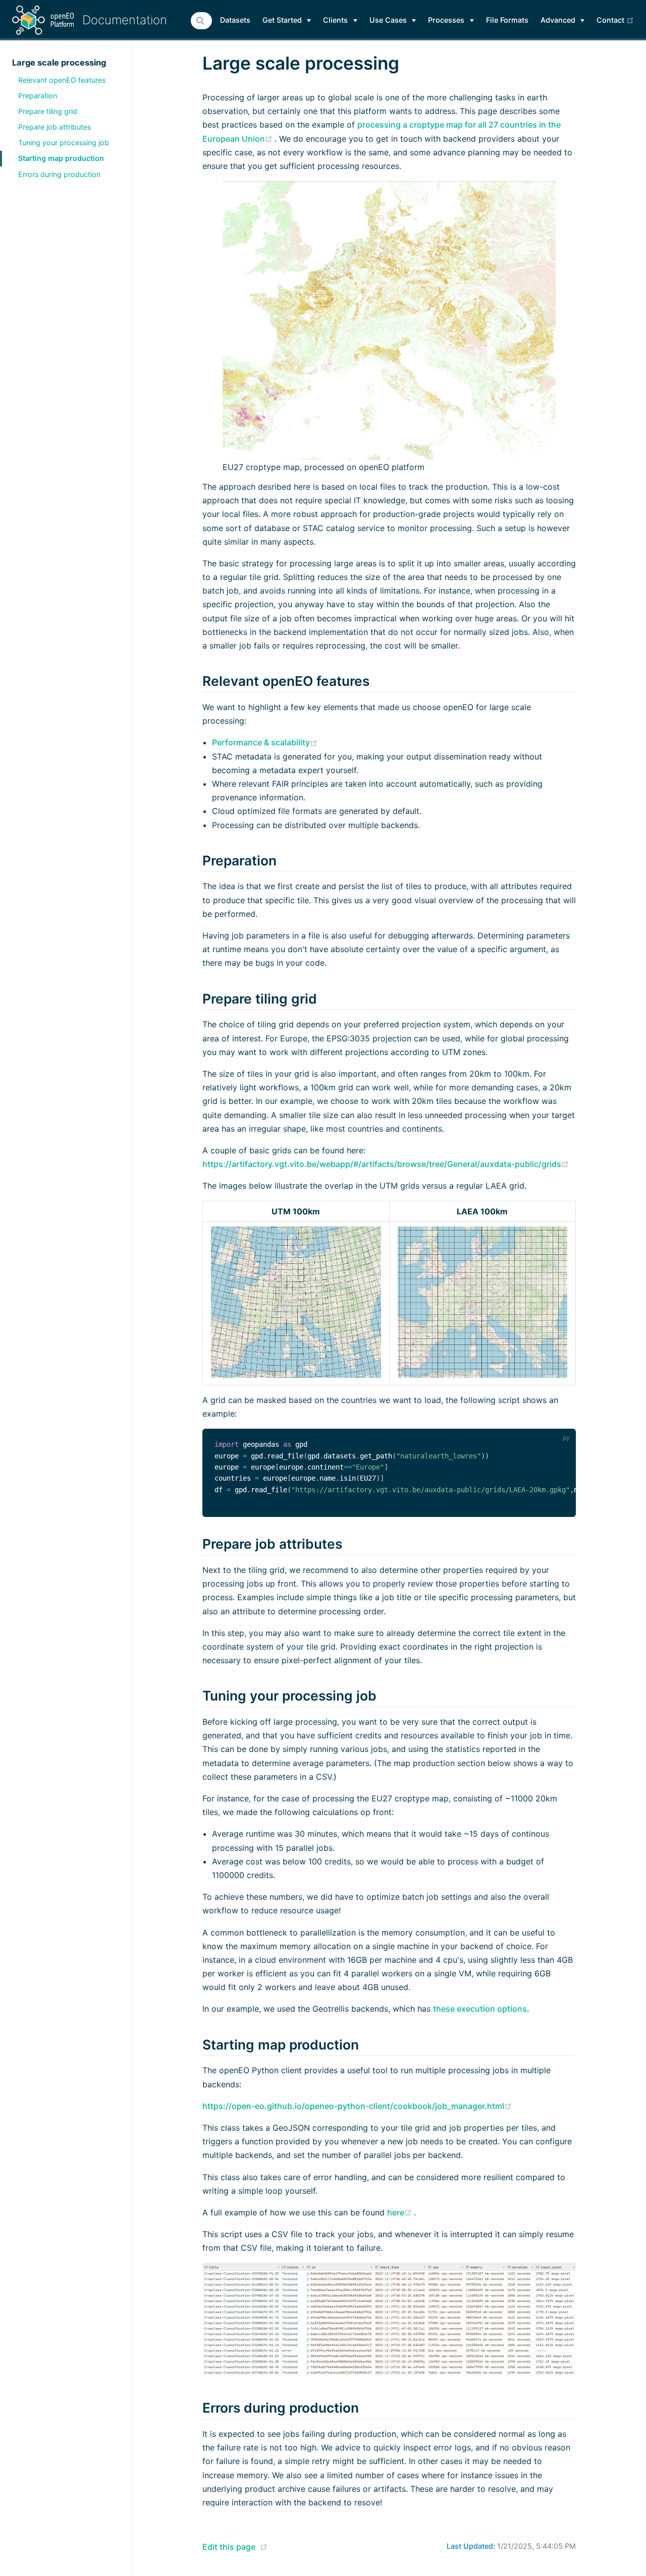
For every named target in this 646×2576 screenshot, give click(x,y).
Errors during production (59, 174)
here (400, 2212)
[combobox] (201, 21)
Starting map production (61, 158)
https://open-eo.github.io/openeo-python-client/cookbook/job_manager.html (357, 2106)
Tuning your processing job (64, 142)
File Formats (507, 20)
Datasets (235, 20)
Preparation (38, 96)
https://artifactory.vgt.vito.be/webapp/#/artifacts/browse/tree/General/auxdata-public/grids (386, 1164)
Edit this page (229, 2547)
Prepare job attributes (55, 127)
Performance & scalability (265, 742)
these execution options (480, 2009)
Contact (615, 20)
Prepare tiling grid (48, 111)
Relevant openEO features (62, 80)
